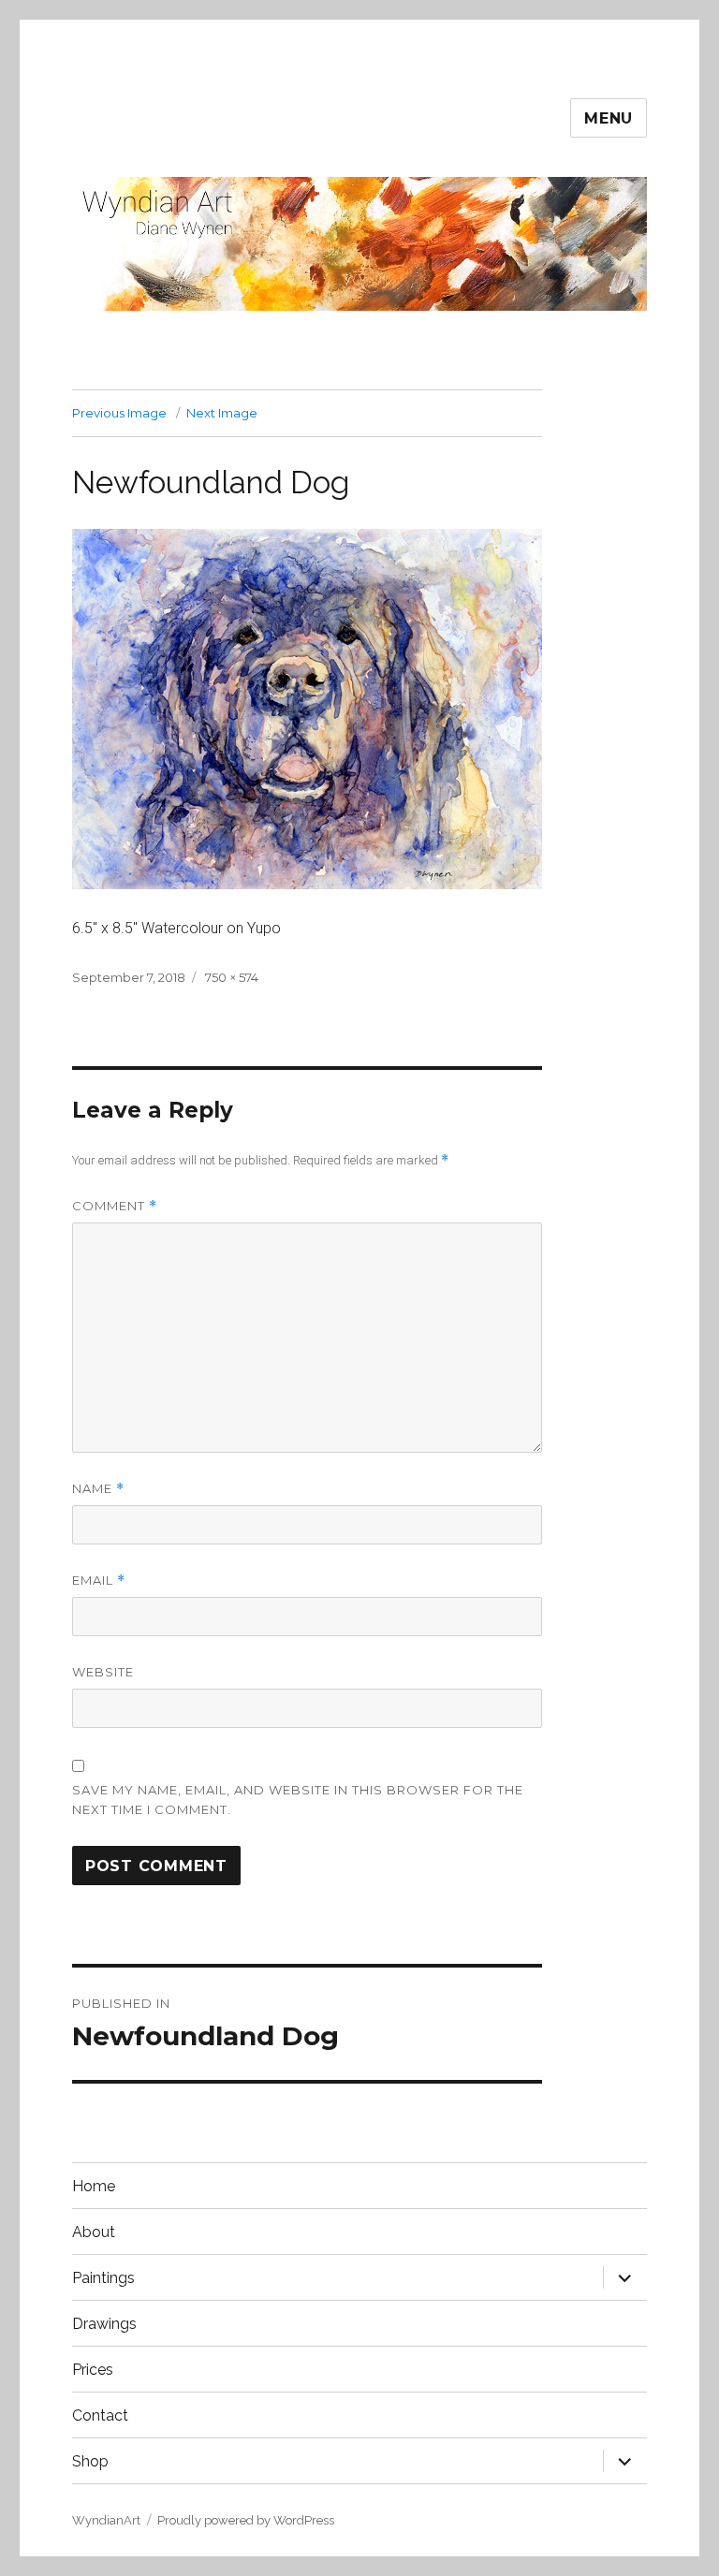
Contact (100, 2415)
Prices (93, 2370)
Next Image (222, 413)
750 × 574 (232, 977)
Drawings (104, 2324)
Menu (609, 118)
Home (94, 2186)
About (94, 2232)
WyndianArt (106, 2520)
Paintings (103, 2278)
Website (103, 1672)
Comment (115, 1206)
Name (98, 1489)
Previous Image (119, 413)
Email (99, 1581)
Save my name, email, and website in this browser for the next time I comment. (298, 1800)
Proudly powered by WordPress (246, 2520)
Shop (90, 2461)
